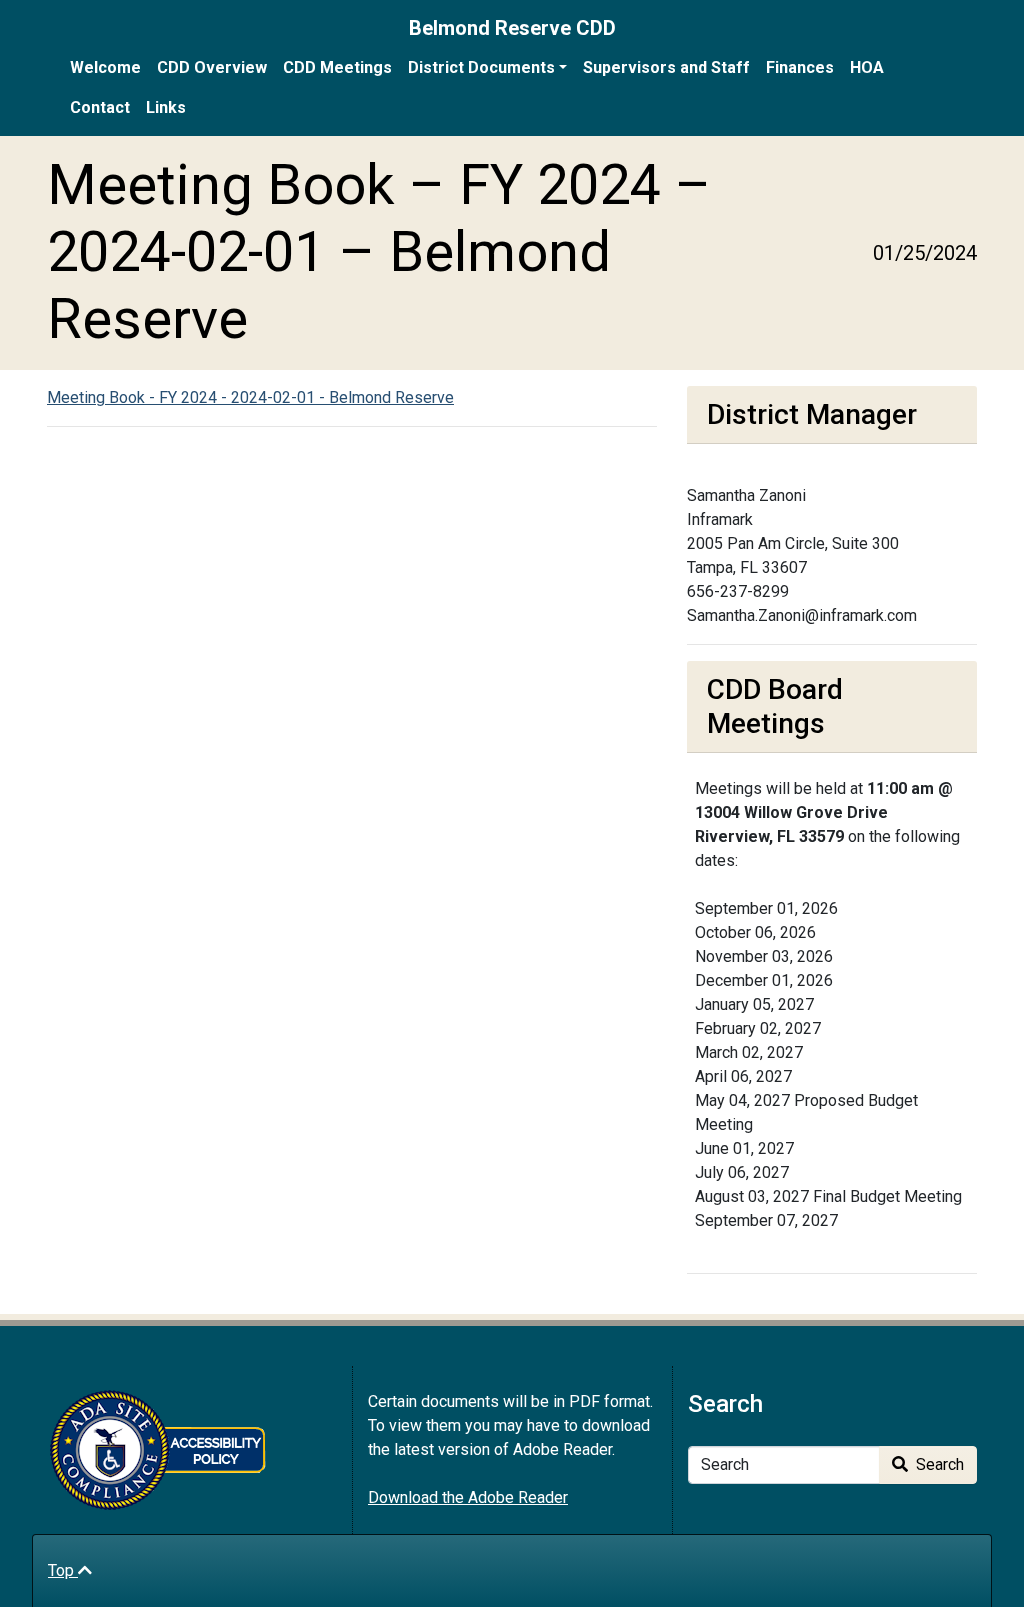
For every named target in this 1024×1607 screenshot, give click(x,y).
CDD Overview (212, 67)
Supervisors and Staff (666, 67)
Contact (100, 107)
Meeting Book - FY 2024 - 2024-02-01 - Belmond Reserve (250, 397)
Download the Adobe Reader (468, 1497)
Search (938, 1464)
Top (63, 1570)
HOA (867, 67)
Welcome (105, 67)
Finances (800, 67)
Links (166, 107)
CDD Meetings (337, 67)
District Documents (481, 67)
